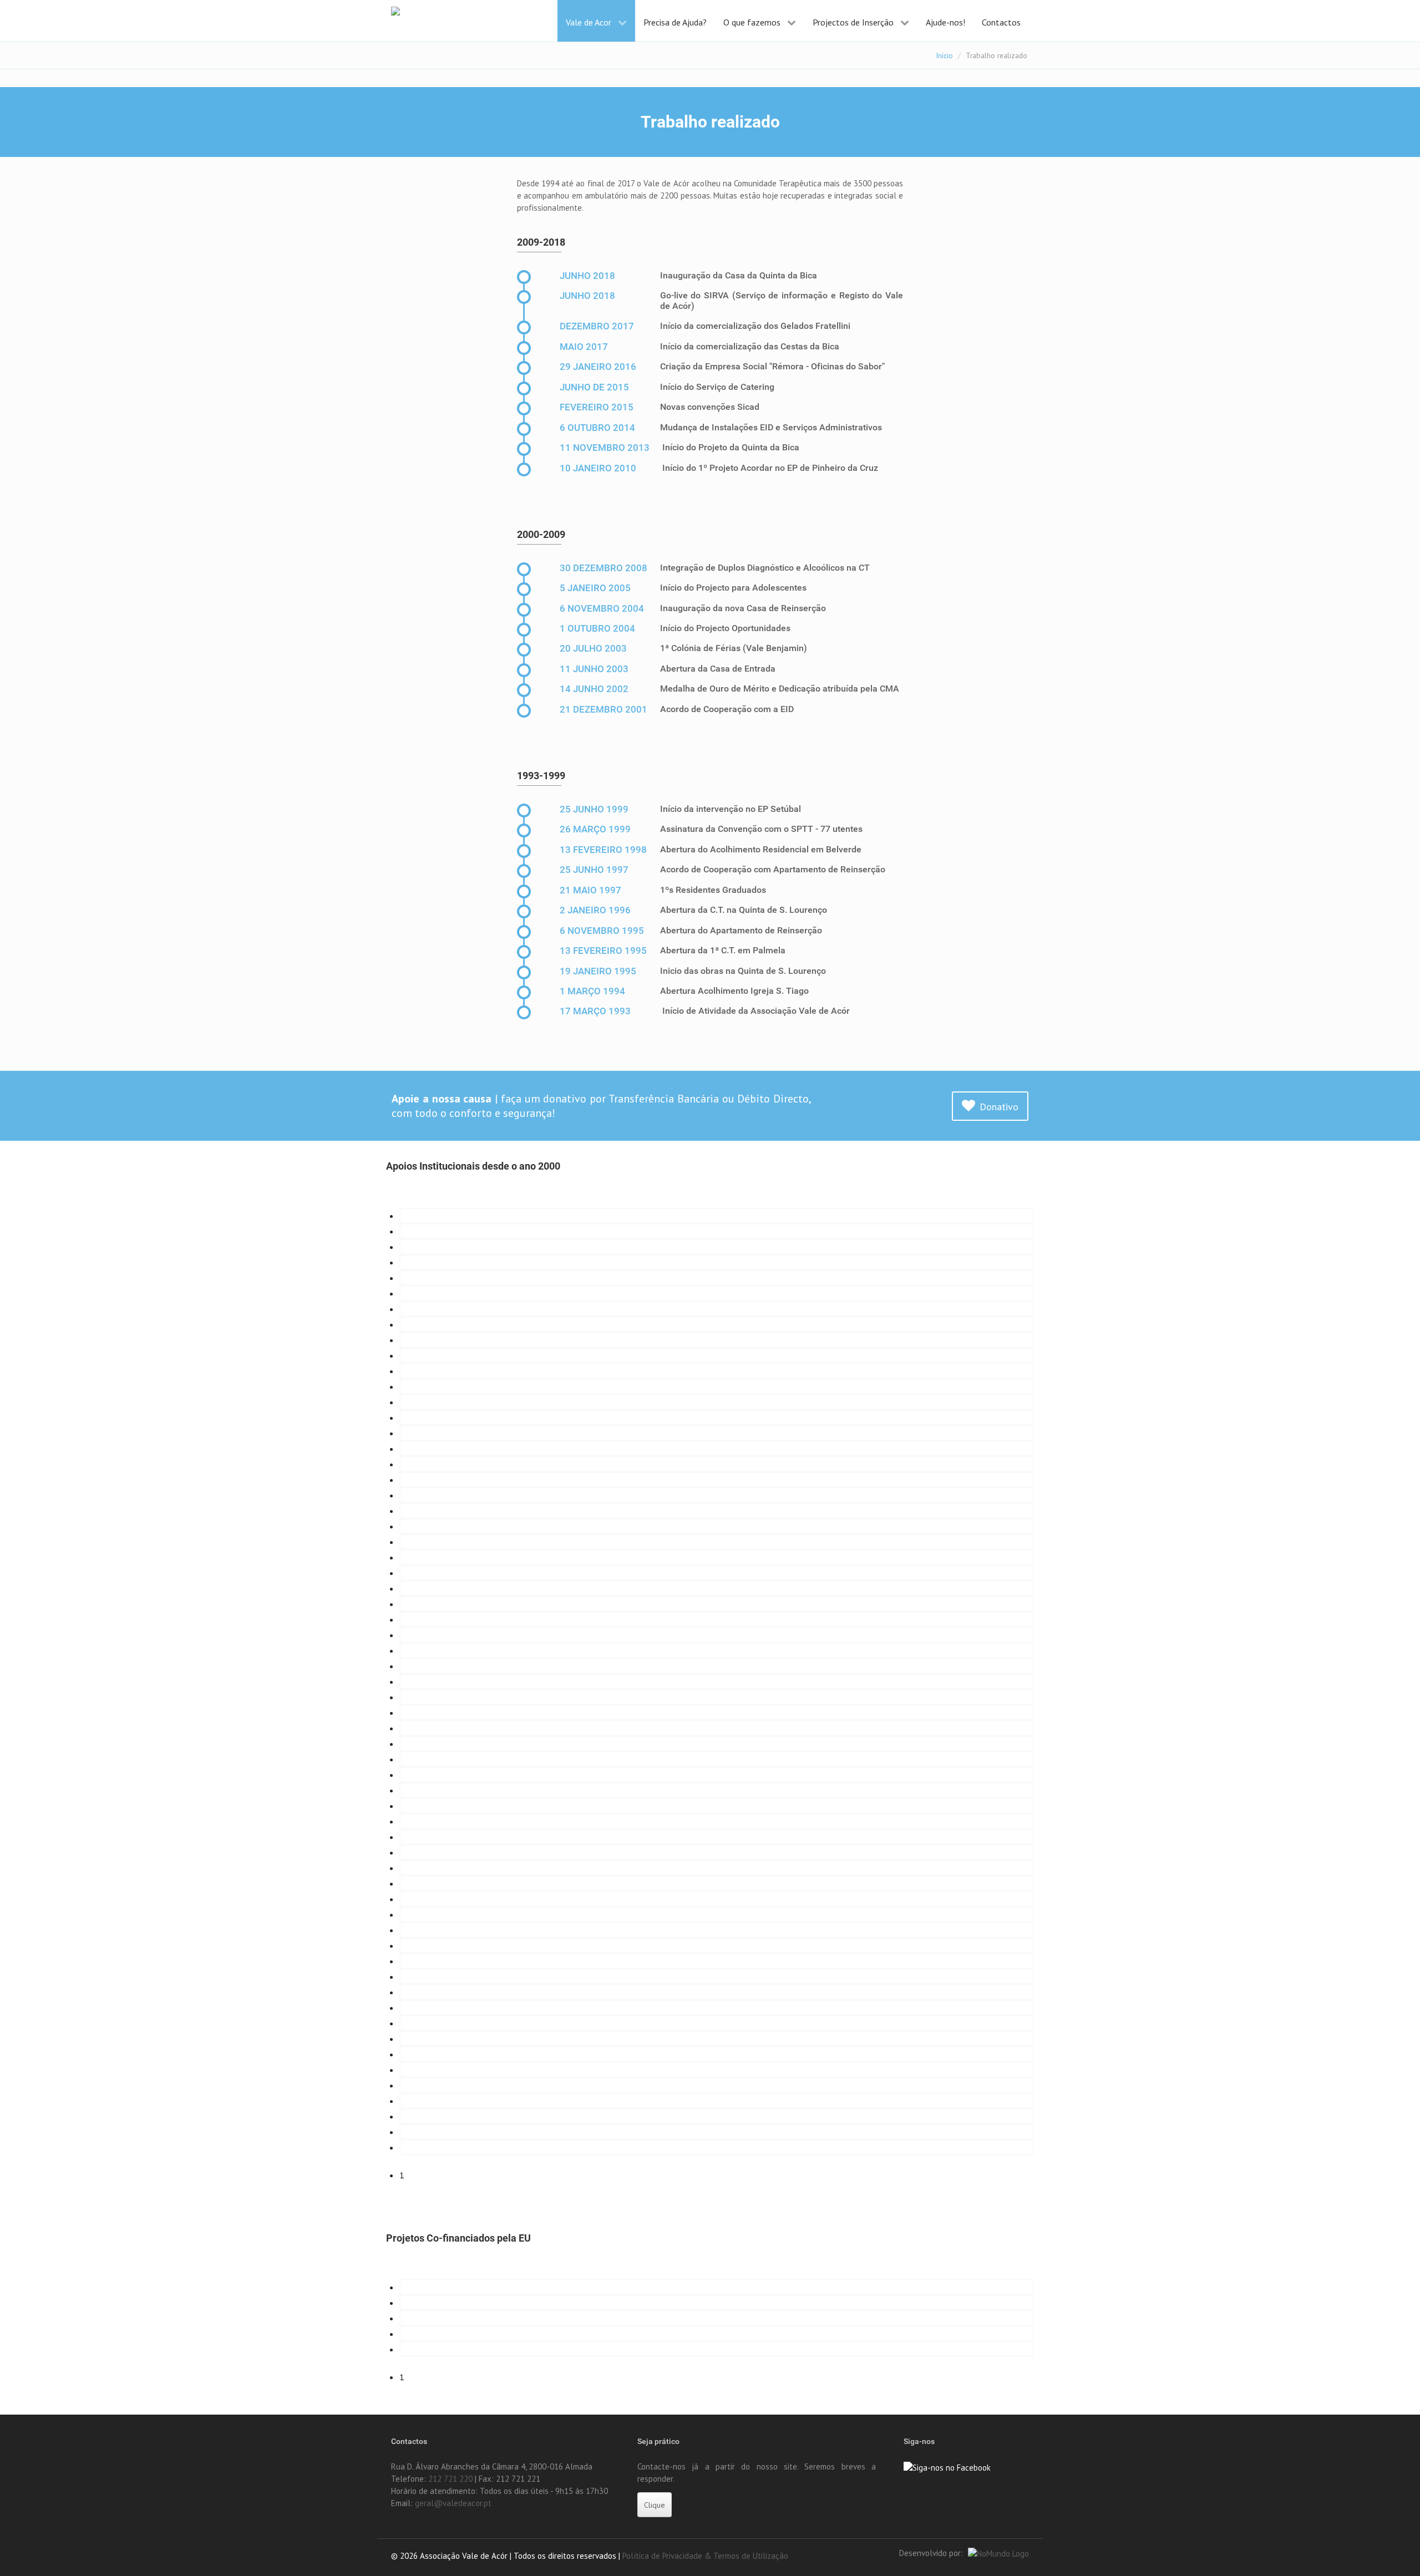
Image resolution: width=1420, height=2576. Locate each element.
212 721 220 (450, 2479)
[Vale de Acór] (425, 13)
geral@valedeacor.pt (453, 2503)
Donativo (999, 1107)
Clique (655, 2505)
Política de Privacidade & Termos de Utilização (705, 2556)
